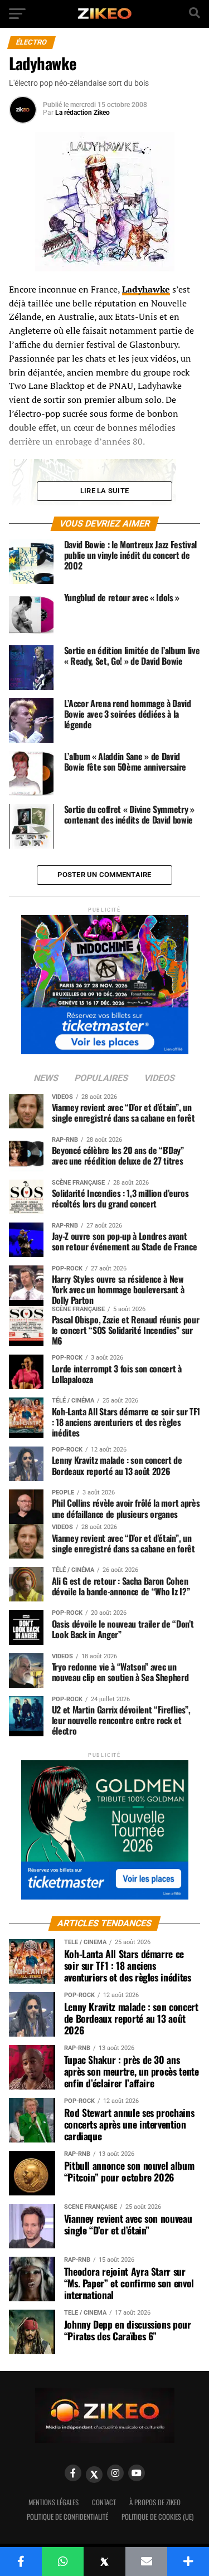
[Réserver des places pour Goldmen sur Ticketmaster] (105, 1826)
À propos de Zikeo (155, 2502)
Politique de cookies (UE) (157, 2517)
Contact (104, 2502)
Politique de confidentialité (67, 2517)
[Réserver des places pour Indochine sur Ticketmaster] (105, 981)
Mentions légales (54, 2502)
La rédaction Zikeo (82, 113)
